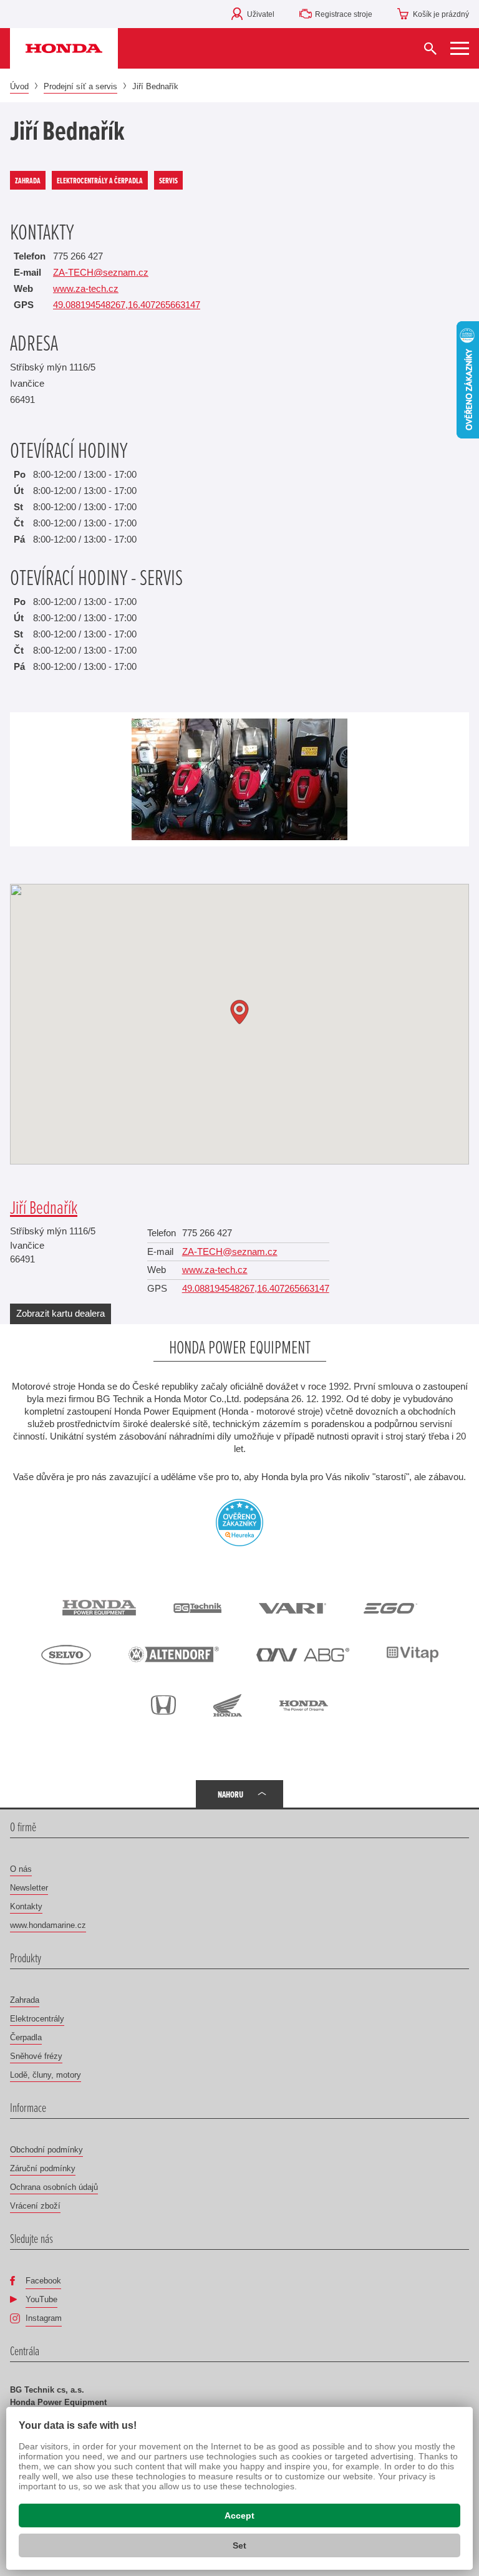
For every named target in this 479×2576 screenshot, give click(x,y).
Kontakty (26, 1906)
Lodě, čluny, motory (46, 2075)
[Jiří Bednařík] (239, 779)
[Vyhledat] (430, 48)
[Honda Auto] (163, 1705)
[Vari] (293, 1607)
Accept (239, 2515)
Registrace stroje (344, 14)
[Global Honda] (304, 1705)
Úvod (19, 86)
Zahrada (25, 2000)
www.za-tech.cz (86, 288)
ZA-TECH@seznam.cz (101, 272)
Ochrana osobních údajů (54, 2187)
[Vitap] (413, 1655)
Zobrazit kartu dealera (60, 1313)
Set (239, 2545)
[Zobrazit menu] (460, 48)
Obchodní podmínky (46, 2150)
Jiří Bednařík (44, 1207)
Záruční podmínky (43, 2168)
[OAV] (303, 1654)
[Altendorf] (174, 1654)
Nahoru (230, 1794)
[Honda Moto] (228, 1705)
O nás (21, 1869)
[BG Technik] (197, 1607)
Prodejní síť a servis (80, 86)
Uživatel (261, 14)
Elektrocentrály (37, 2019)
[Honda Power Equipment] (99, 1608)
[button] (239, 1012)
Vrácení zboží (35, 2206)
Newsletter (29, 1888)
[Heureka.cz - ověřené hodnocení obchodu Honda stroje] (239, 1521)
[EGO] (390, 1607)
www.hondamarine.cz (48, 1925)
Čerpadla (26, 2037)
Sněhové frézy (36, 2056)
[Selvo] (66, 1655)
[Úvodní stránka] (64, 48)
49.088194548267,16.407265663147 (127, 305)
